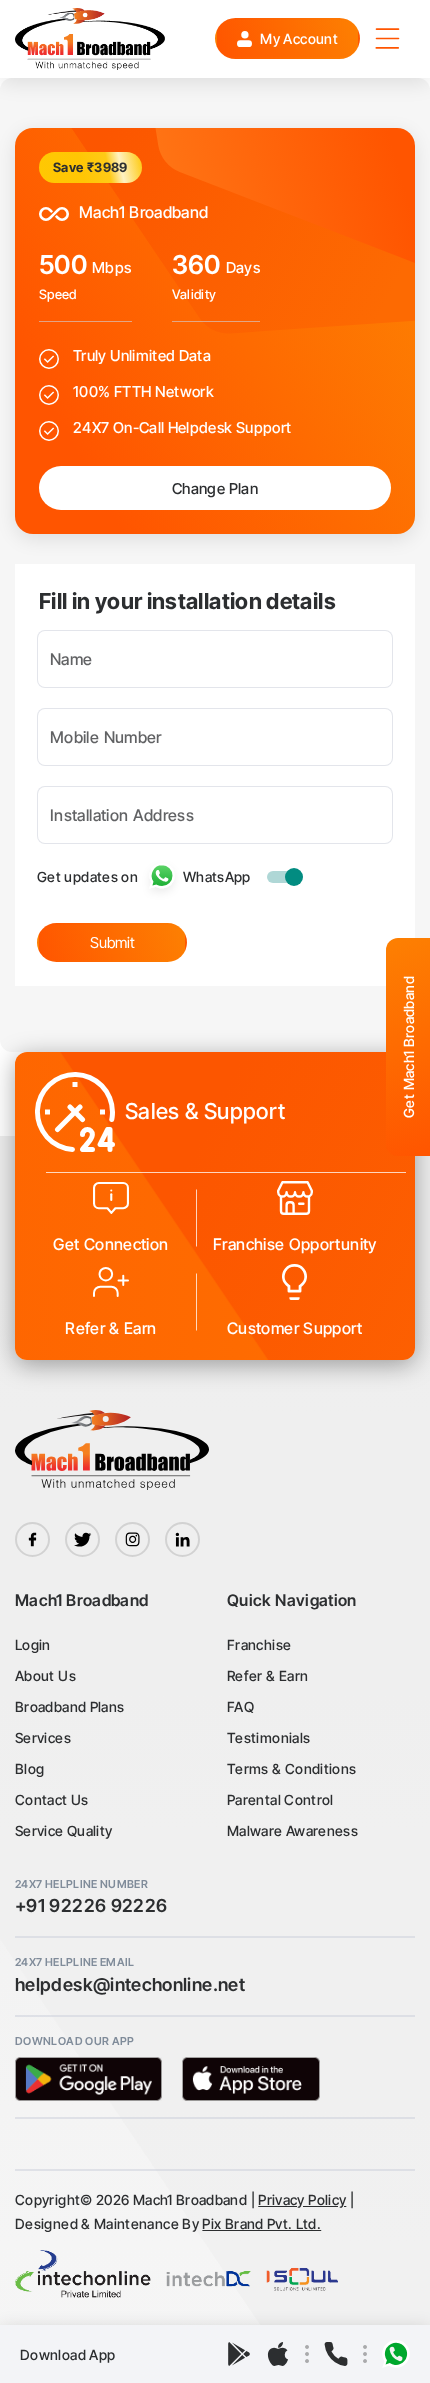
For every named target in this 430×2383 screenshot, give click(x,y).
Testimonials (268, 1737)
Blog (29, 1768)
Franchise (259, 1644)
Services (43, 1737)
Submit (112, 942)
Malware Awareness (292, 1830)
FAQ (240, 1706)
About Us (45, 1675)
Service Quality (63, 1830)
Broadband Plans (69, 1706)
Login (33, 1644)
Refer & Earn (267, 1675)
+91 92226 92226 (91, 1905)
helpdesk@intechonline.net (130, 1984)
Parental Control (280, 1799)
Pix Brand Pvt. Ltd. (261, 2223)
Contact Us (52, 1799)
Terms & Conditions (291, 1768)
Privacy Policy (302, 2199)
